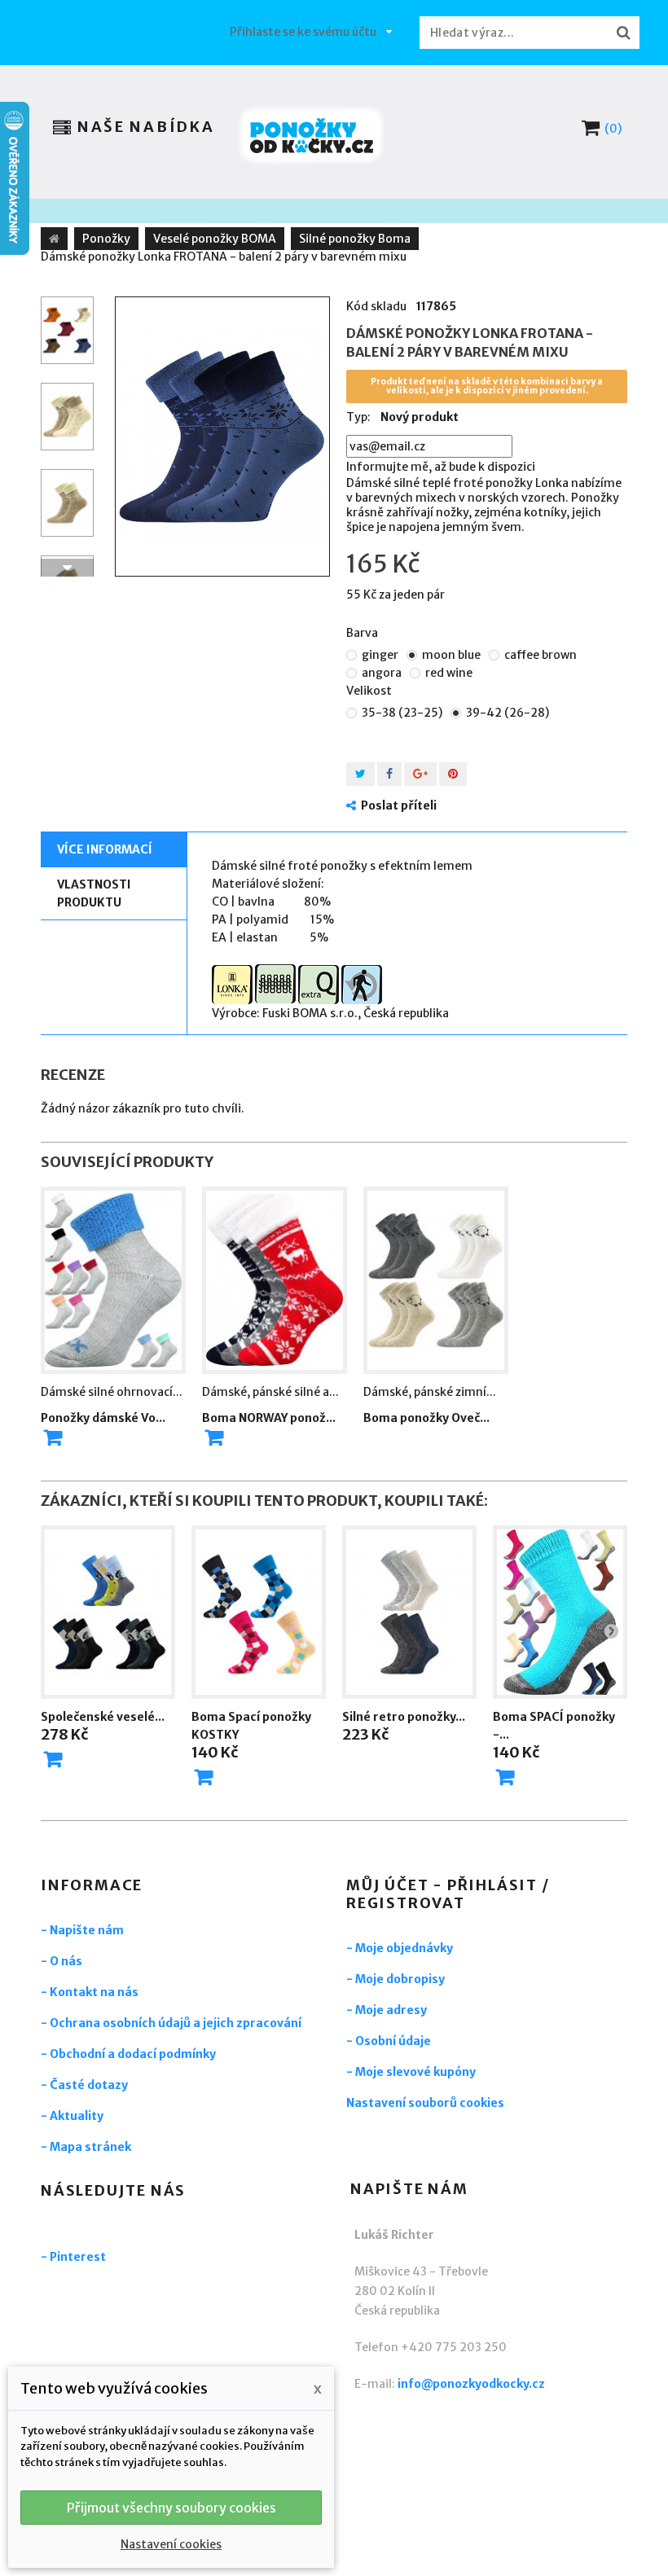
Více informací (105, 849)
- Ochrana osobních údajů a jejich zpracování (171, 2023)
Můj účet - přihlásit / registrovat (448, 1894)
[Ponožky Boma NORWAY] (275, 1280)
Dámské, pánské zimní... (430, 1392)
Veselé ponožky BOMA (215, 239)
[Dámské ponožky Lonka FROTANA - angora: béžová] (67, 503)
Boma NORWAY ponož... (269, 1418)
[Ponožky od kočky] (312, 136)
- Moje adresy (387, 2010)
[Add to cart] (53, 1437)
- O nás (62, 1961)
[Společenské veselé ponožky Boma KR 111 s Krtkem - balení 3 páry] (108, 1612)
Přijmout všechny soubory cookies (171, 2508)
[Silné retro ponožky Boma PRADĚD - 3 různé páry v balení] (409, 1612)
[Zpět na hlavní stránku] (54, 239)
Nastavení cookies (171, 2544)
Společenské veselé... (103, 1717)
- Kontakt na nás (90, 1992)
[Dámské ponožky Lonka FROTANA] (67, 330)
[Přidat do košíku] (53, 1759)
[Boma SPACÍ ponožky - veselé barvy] (560, 1612)
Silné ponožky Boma (355, 239)
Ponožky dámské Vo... (103, 1418)
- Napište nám (82, 1930)
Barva (363, 633)
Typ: (358, 417)
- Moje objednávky (400, 1948)
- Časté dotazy (84, 2085)
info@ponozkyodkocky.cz (471, 2384)
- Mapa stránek (86, 2147)
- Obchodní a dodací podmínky (128, 2054)
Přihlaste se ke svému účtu (303, 32)
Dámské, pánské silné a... (270, 1392)
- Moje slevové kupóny (411, 2072)
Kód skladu (376, 306)
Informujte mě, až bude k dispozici (441, 467)
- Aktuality (72, 2116)
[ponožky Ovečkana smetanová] (436, 1280)
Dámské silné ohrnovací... (112, 1392)
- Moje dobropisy (396, 1979)
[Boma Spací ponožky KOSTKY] (259, 1612)
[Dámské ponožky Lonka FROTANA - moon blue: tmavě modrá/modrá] (222, 437)
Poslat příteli (399, 805)
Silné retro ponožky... (404, 1717)
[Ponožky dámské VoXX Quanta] (113, 1280)
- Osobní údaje (389, 2041)
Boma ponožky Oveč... (426, 1418)
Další (67, 568)
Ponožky (106, 239)
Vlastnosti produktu (94, 893)
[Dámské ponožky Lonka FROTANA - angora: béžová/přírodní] (67, 417)
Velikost (370, 691)
